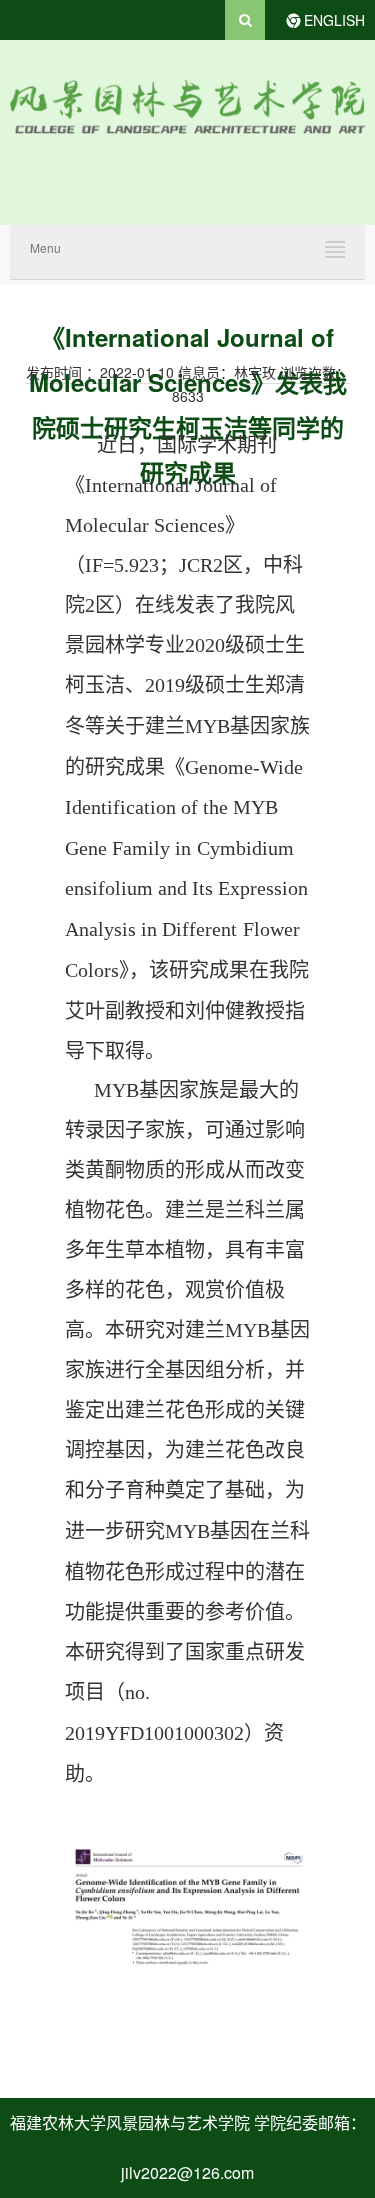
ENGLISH (334, 20)
